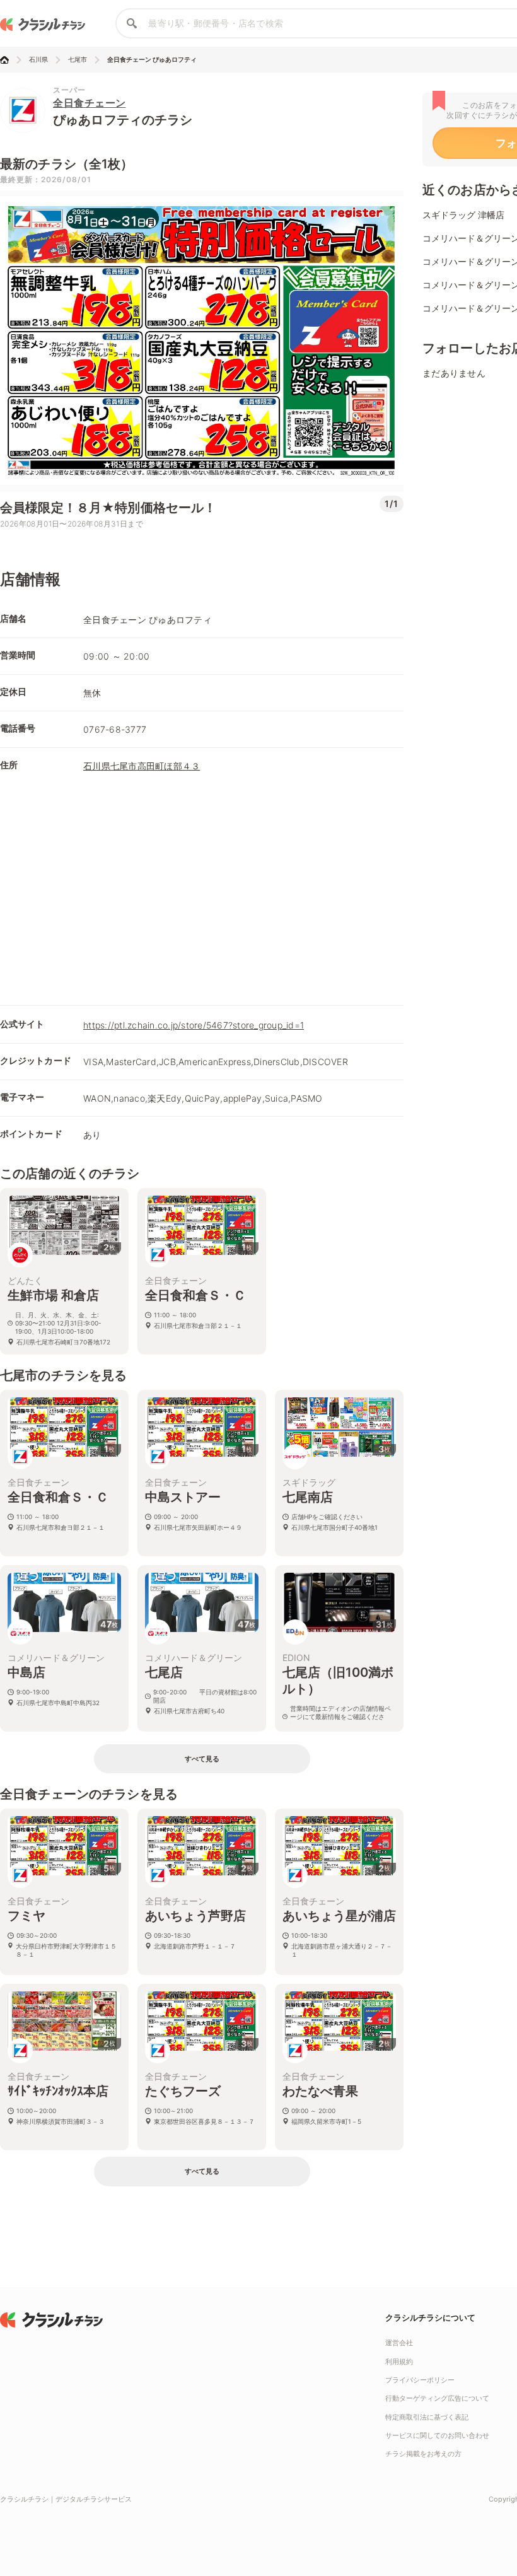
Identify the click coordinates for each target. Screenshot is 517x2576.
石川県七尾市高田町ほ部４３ (142, 766)
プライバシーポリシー (420, 2380)
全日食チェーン (90, 103)
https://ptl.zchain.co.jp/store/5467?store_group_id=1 (194, 1025)
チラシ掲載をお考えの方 (423, 2454)
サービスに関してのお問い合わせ (437, 2435)
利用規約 (399, 2362)
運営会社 (399, 2343)
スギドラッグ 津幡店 (463, 215)
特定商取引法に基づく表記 (427, 2417)
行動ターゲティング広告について (437, 2398)
